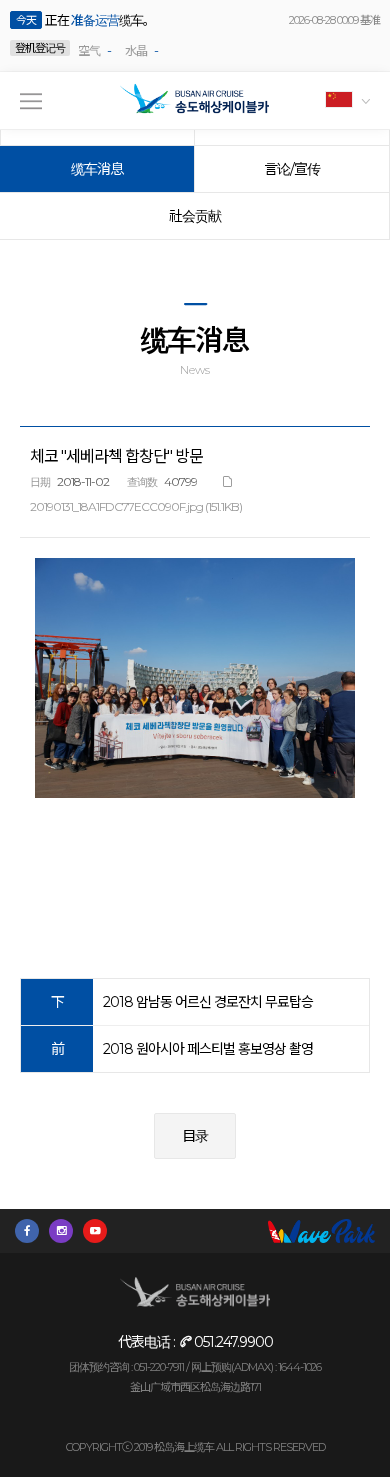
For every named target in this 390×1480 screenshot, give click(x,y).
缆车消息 (97, 169)
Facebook (32, 1231)
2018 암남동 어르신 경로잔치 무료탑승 (208, 1002)
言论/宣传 (292, 169)
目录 (195, 1136)
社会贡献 (195, 216)
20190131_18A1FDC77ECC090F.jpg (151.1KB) (136, 506)
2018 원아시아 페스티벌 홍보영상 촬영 (208, 1049)
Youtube (100, 1231)
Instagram (66, 1231)
